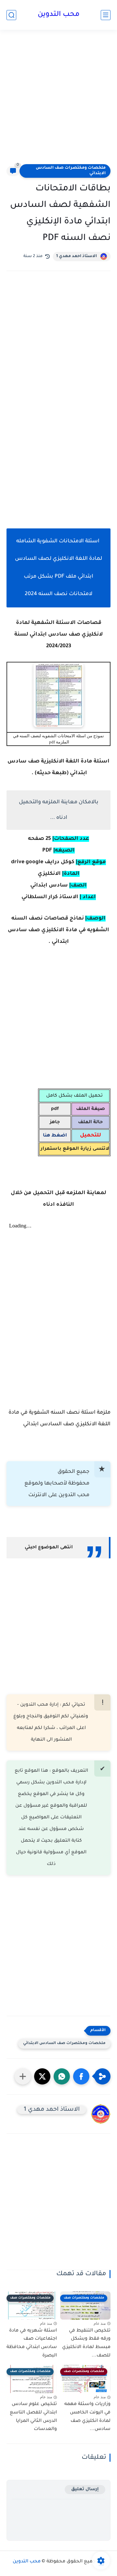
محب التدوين (59, 15)
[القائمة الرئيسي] (106, 15)
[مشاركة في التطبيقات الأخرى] (23, 2076)
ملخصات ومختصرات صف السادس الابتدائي (71, 171)
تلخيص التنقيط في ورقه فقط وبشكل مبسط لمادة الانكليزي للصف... (86, 2343)
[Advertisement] (58, 101)
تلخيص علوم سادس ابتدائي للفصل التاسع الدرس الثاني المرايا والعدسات (33, 2417)
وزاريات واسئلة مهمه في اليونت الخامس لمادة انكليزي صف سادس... (87, 2417)
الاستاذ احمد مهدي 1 (77, 256)
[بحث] (11, 15)
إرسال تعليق (85, 2489)
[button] (81, 2076)
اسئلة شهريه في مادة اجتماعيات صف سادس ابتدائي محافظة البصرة (32, 2343)
